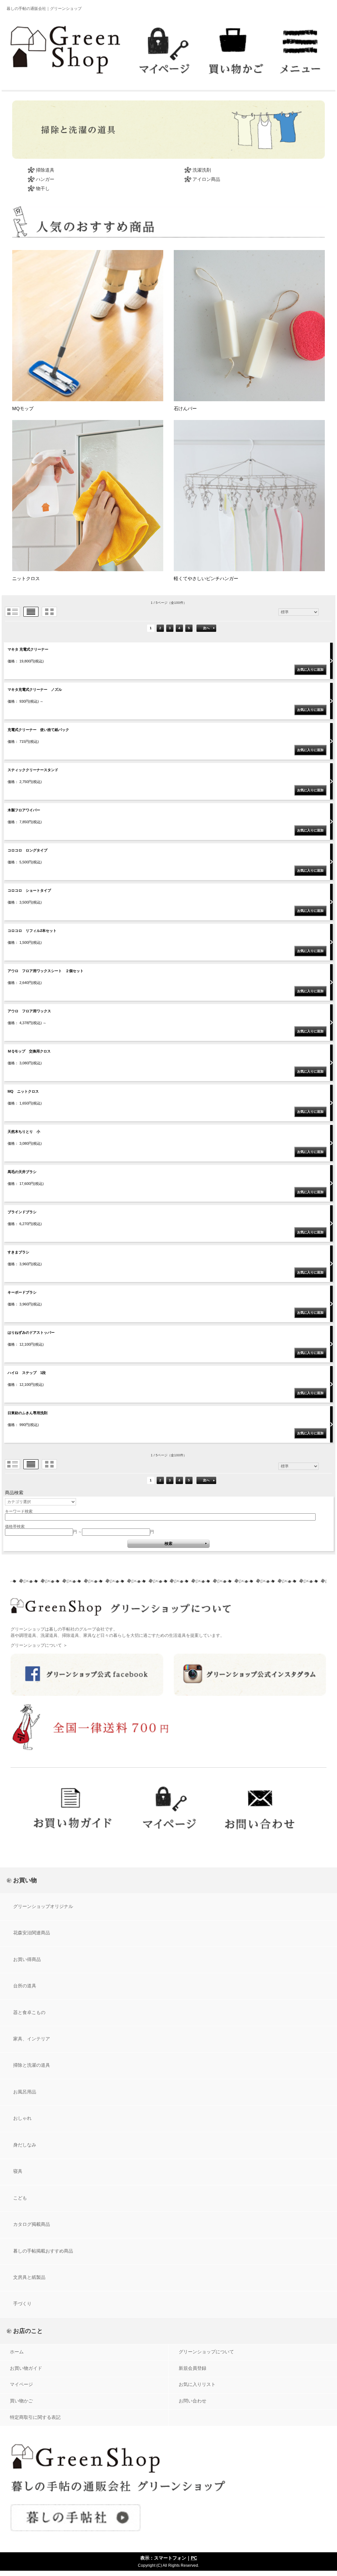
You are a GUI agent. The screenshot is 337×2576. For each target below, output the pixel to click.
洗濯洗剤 (202, 170)
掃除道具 (45, 170)
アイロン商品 (206, 179)
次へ (206, 628)
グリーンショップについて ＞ (39, 1645)
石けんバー (185, 408)
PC (194, 2558)
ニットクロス (26, 578)
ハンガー (45, 179)
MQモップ (23, 408)
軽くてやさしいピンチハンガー (206, 578)
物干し (43, 188)
